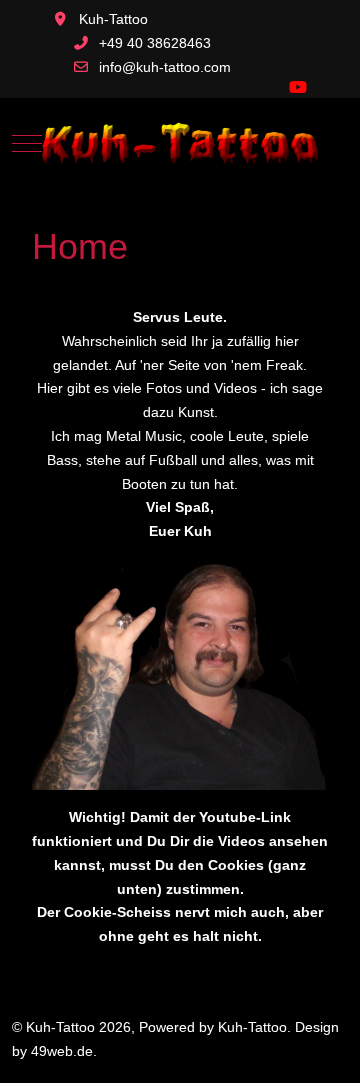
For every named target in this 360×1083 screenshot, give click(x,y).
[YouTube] (298, 87)
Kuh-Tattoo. (254, 1027)
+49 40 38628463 (155, 43)
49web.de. (64, 1051)
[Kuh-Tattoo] (180, 142)
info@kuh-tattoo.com (165, 67)
